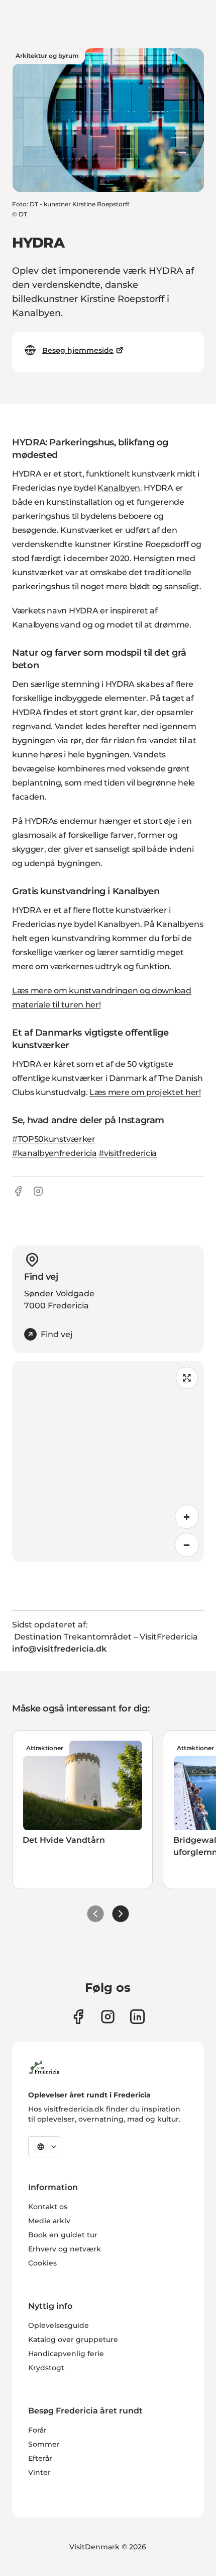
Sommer (44, 2444)
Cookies (42, 2263)
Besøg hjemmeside (78, 350)
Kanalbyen (119, 488)
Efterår (40, 2458)
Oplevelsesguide (59, 2325)
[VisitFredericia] (44, 2066)
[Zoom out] (187, 1545)
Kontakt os (48, 2207)
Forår (37, 2430)
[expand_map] (187, 1378)
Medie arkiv (49, 2221)
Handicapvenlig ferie (66, 2354)
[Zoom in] (187, 1517)
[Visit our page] (78, 2017)
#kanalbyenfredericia (55, 1153)
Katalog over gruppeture (73, 2339)
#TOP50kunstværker (54, 1139)
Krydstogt (46, 2368)
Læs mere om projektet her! (145, 1092)
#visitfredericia (128, 1153)
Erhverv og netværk (65, 2249)
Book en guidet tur (63, 2235)
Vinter (39, 2472)
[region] (108, 1461)
